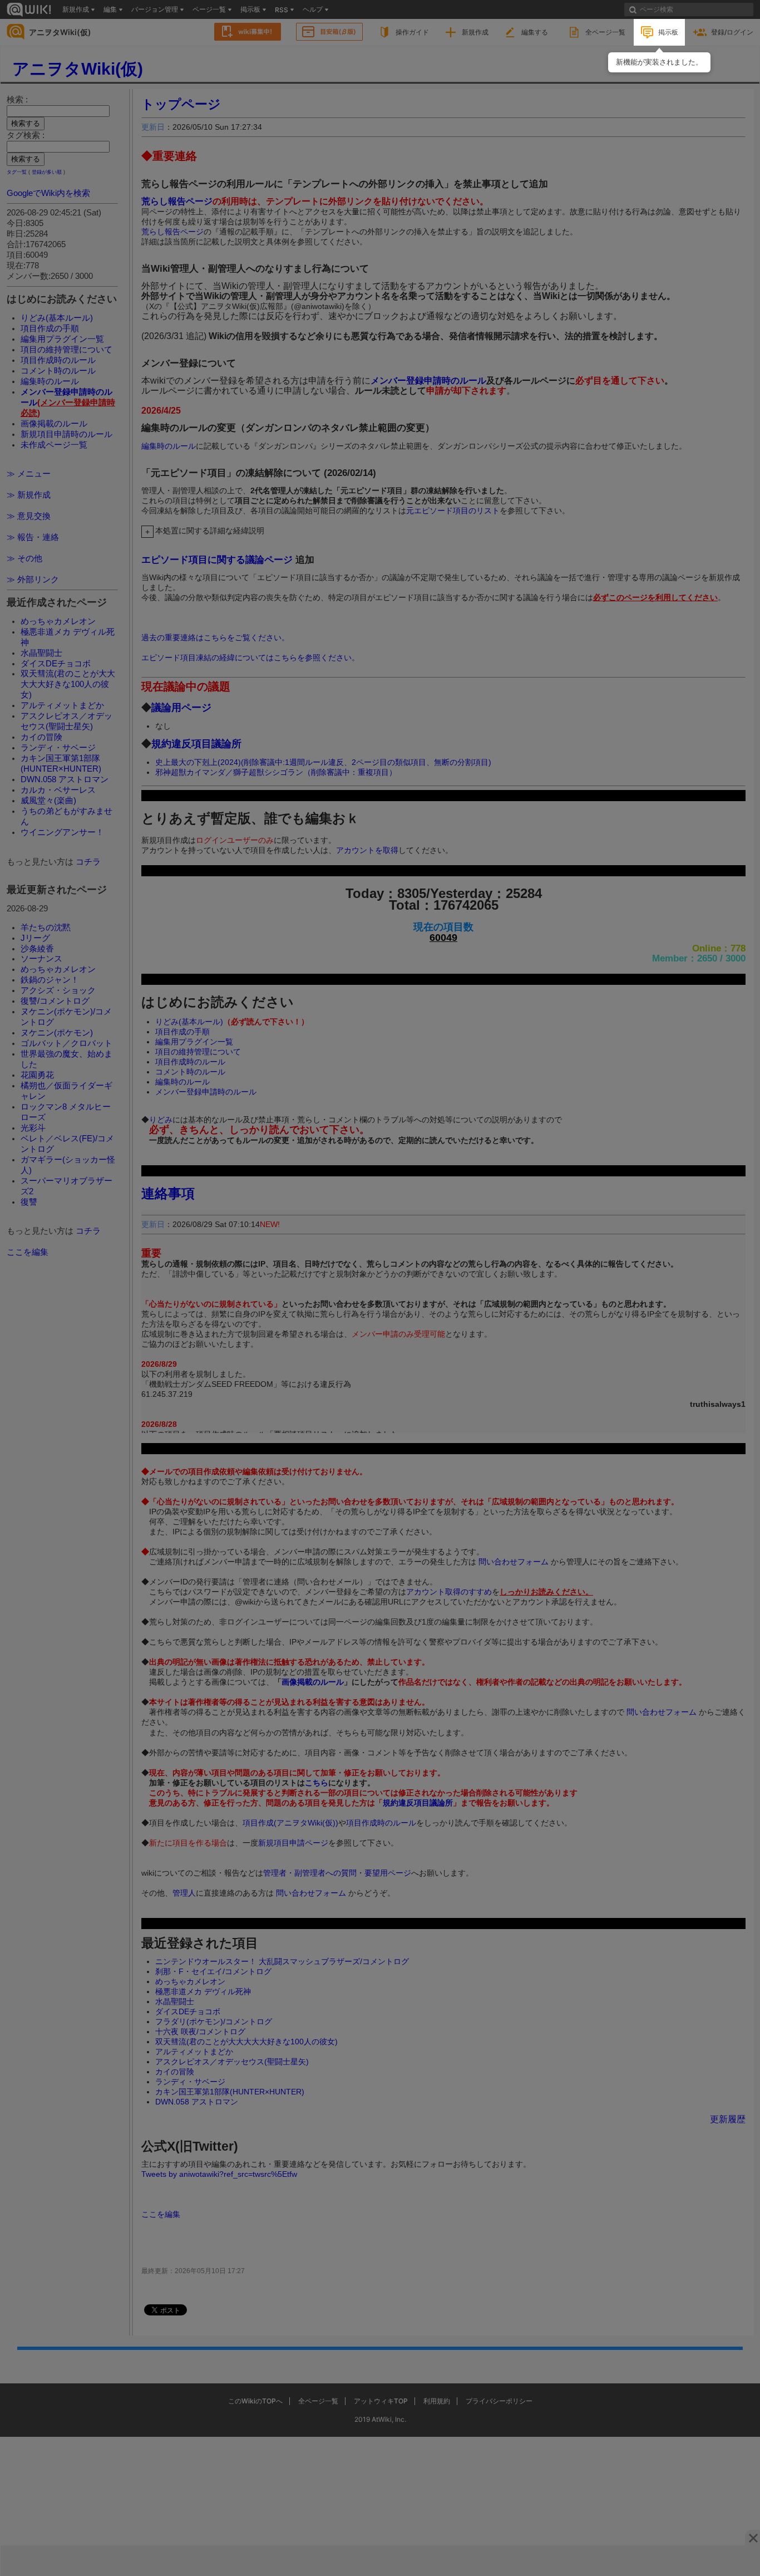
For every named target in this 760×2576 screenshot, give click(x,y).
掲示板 (668, 32)
